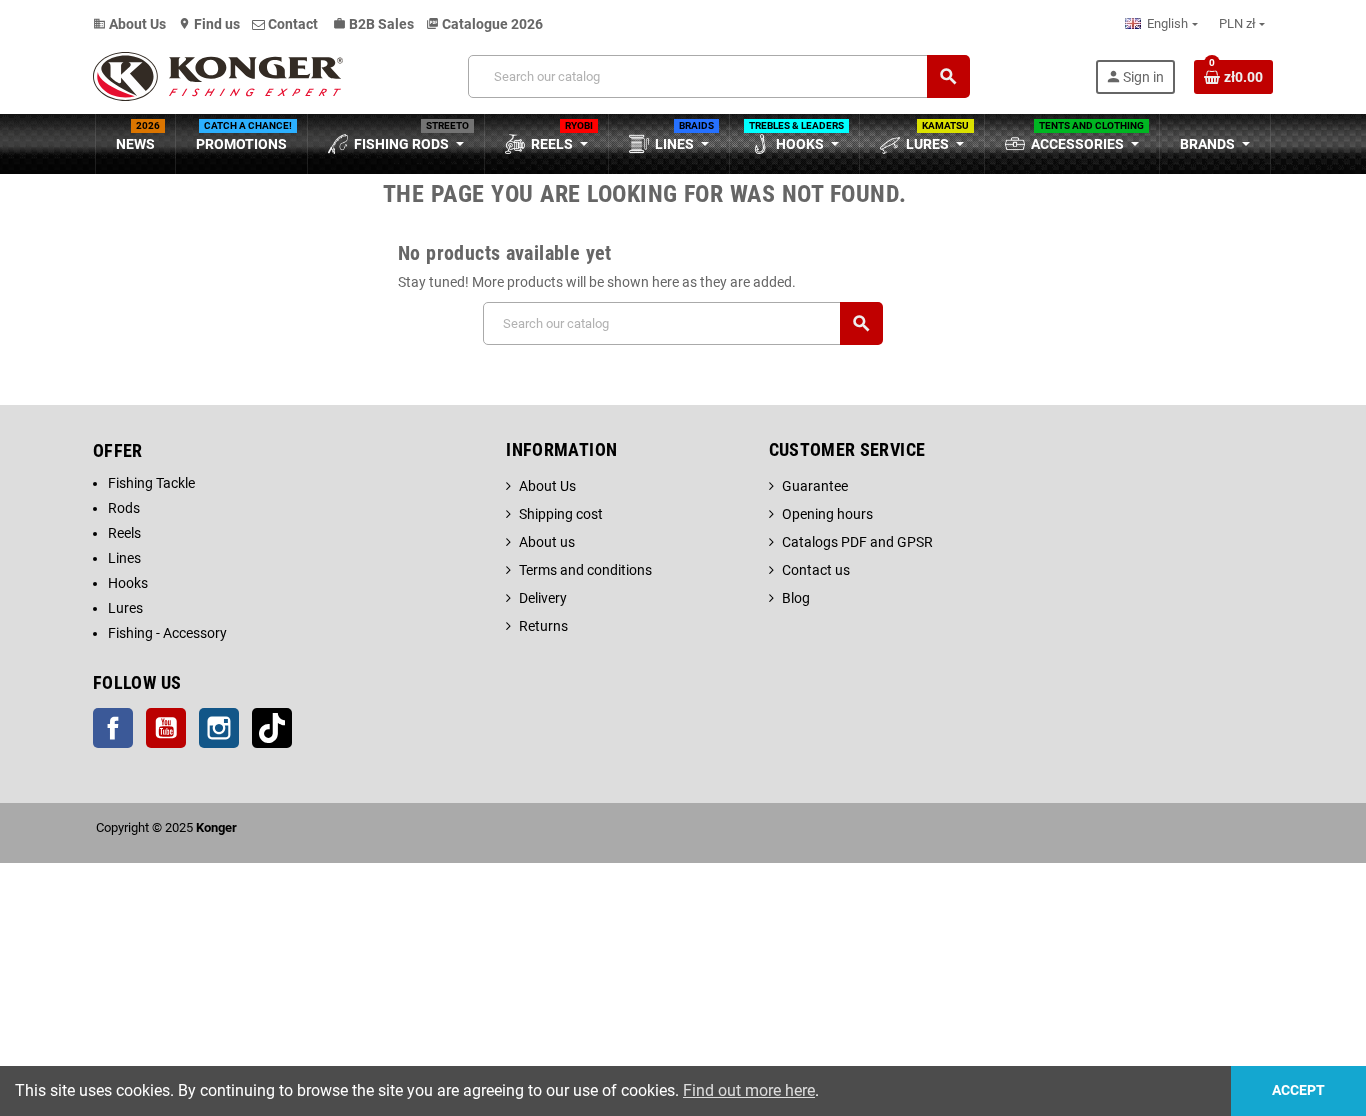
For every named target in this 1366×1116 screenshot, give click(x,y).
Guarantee (815, 486)
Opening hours (827, 514)
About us (547, 542)
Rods (124, 508)
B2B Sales (373, 24)
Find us (209, 24)
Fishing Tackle (151, 483)
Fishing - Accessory (167, 633)
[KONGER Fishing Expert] (218, 75)
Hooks (128, 583)
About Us (129, 24)
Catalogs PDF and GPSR (857, 542)
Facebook (113, 728)
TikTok (272, 728)
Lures (125, 608)
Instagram (219, 728)
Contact (293, 24)
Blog (796, 598)
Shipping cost (561, 514)
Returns (543, 626)
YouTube (166, 728)
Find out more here (749, 1090)
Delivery (543, 598)
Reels (124, 533)
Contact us (816, 570)
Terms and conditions (585, 570)
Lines (124, 558)
